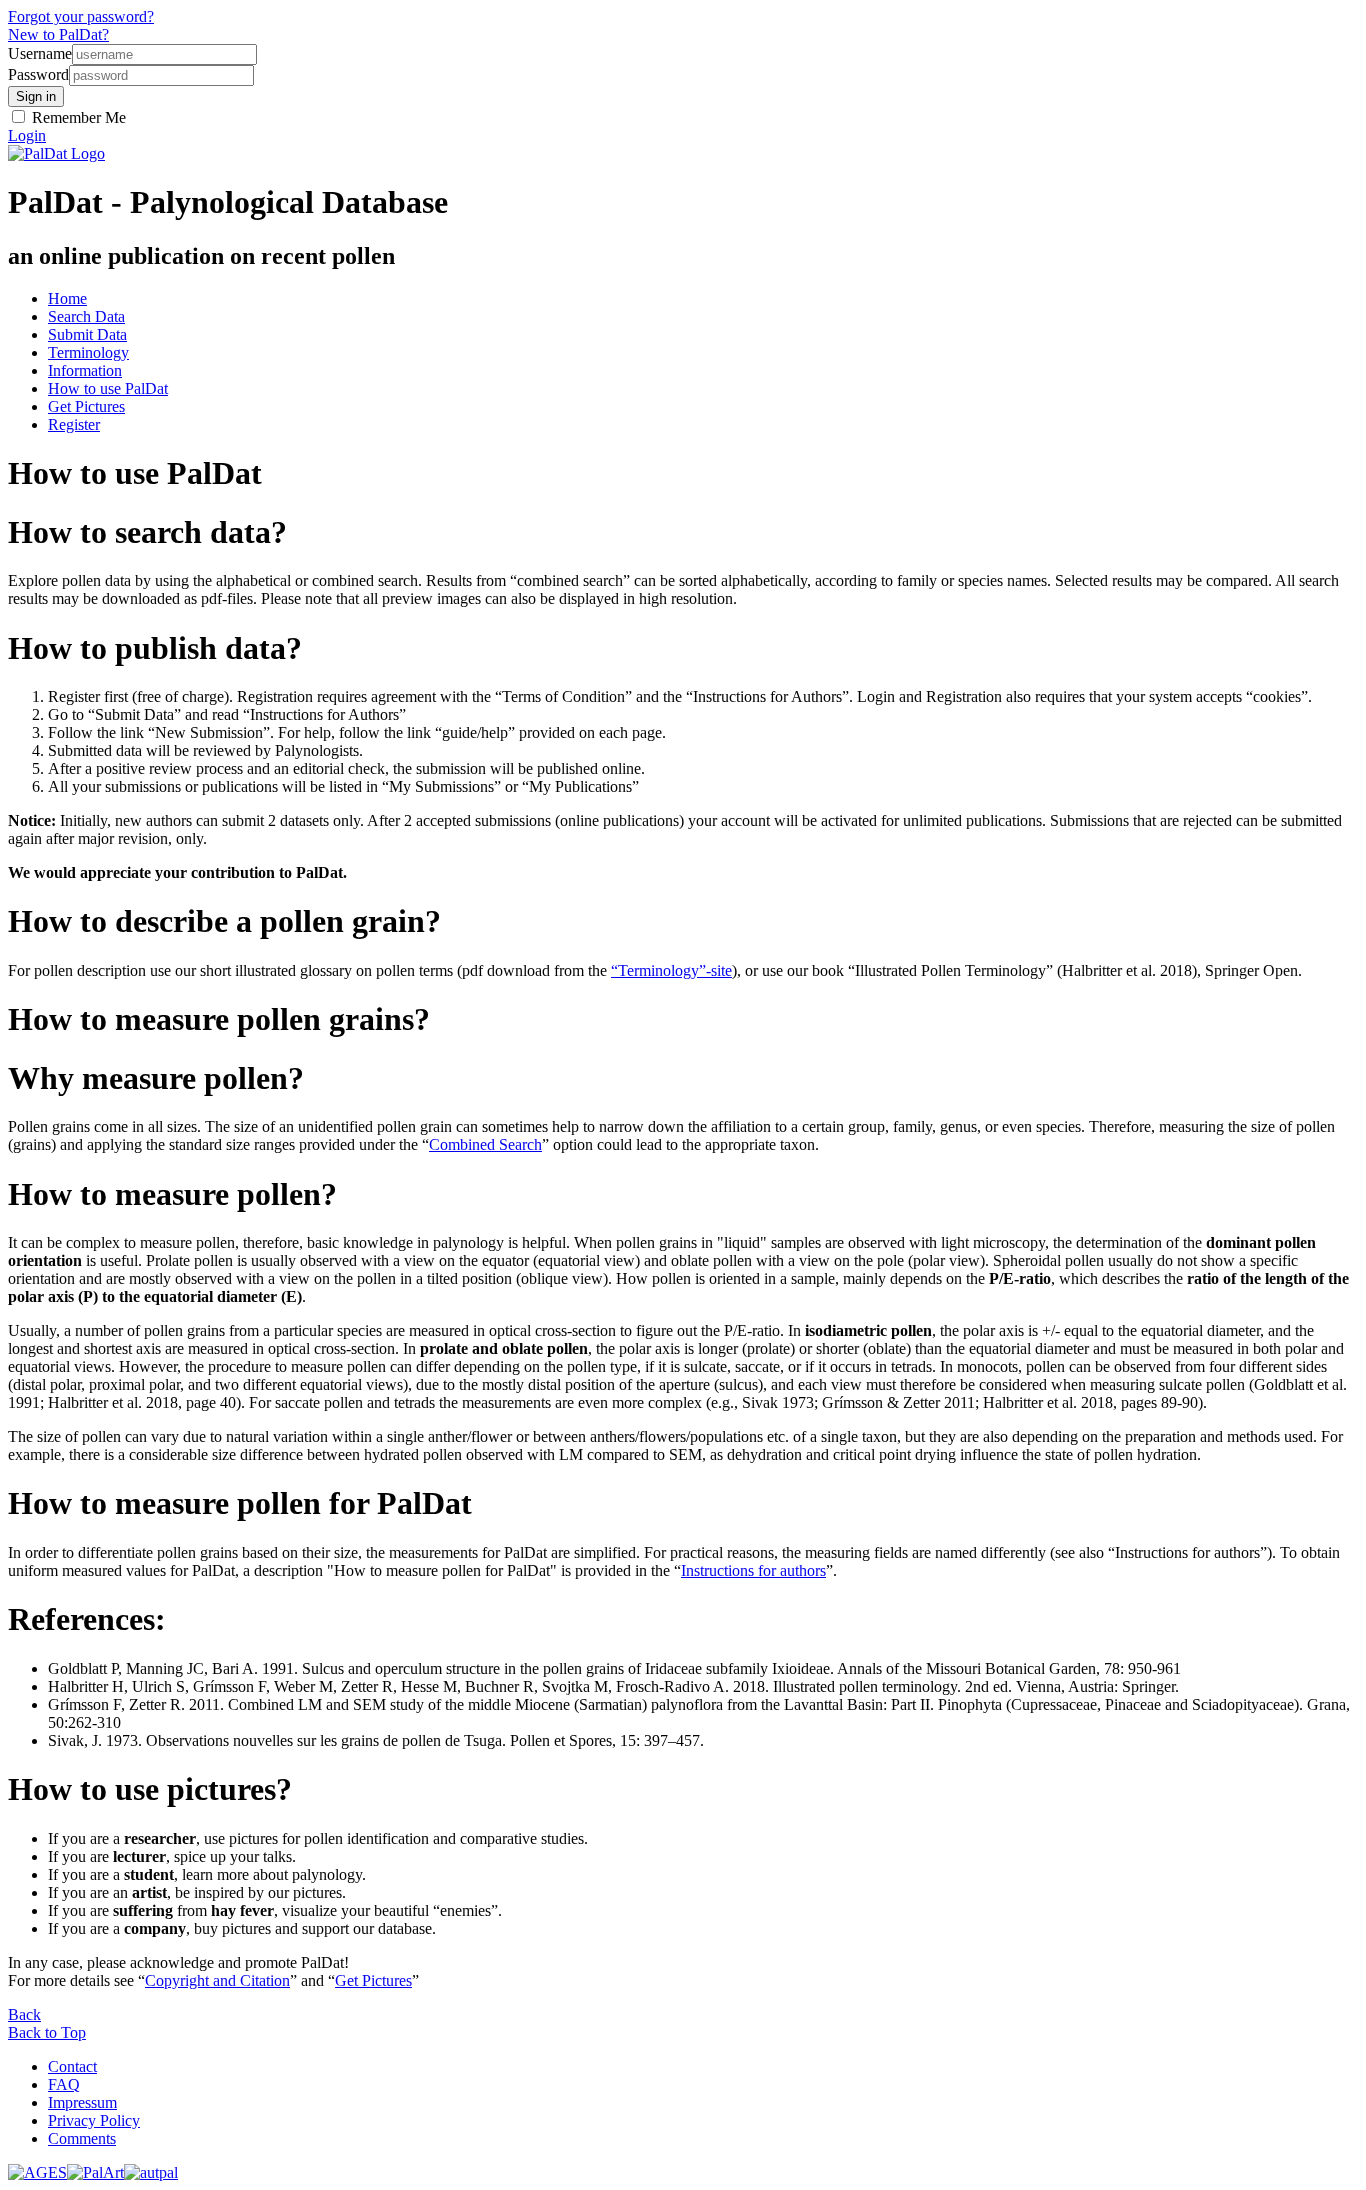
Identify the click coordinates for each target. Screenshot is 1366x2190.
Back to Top (47, 2032)
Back (24, 2014)
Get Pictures (86, 406)
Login (27, 135)
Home (67, 298)
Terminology (88, 352)
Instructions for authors (753, 1570)
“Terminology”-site (671, 970)
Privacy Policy (94, 2120)
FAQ (64, 2084)
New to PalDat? (58, 34)
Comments (82, 2138)
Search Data (86, 316)
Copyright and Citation (217, 1980)
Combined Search (485, 1144)
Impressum (82, 2102)
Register (74, 424)
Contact (72, 2066)
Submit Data (87, 334)
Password (38, 74)
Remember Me (77, 117)
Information (85, 370)
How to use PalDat (108, 388)
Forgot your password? (81, 16)
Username (40, 53)
